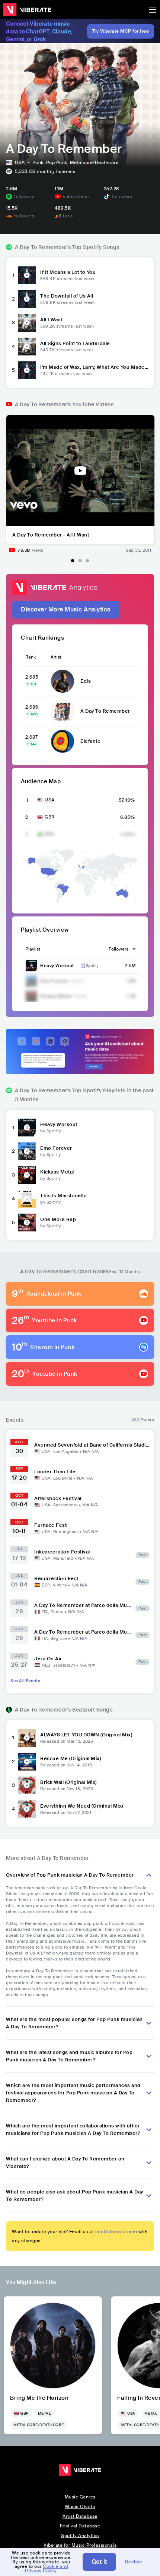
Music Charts (80, 2507)
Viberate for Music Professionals (80, 2545)
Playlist (33, 949)
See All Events (25, 1681)
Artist (56, 657)
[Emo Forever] (27, 1151)
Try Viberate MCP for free (121, 31)
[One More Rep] (27, 1223)
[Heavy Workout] (27, 1128)
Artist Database (80, 2516)
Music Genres (80, 2497)
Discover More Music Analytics (66, 609)
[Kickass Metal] (27, 1175)
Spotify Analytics (80, 2536)
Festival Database (80, 2526)
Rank (31, 657)
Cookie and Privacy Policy (47, 2569)
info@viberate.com (116, 2232)
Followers (119, 949)
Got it (99, 2562)
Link (83, 966)
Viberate (27, 10)
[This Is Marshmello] (27, 1199)
